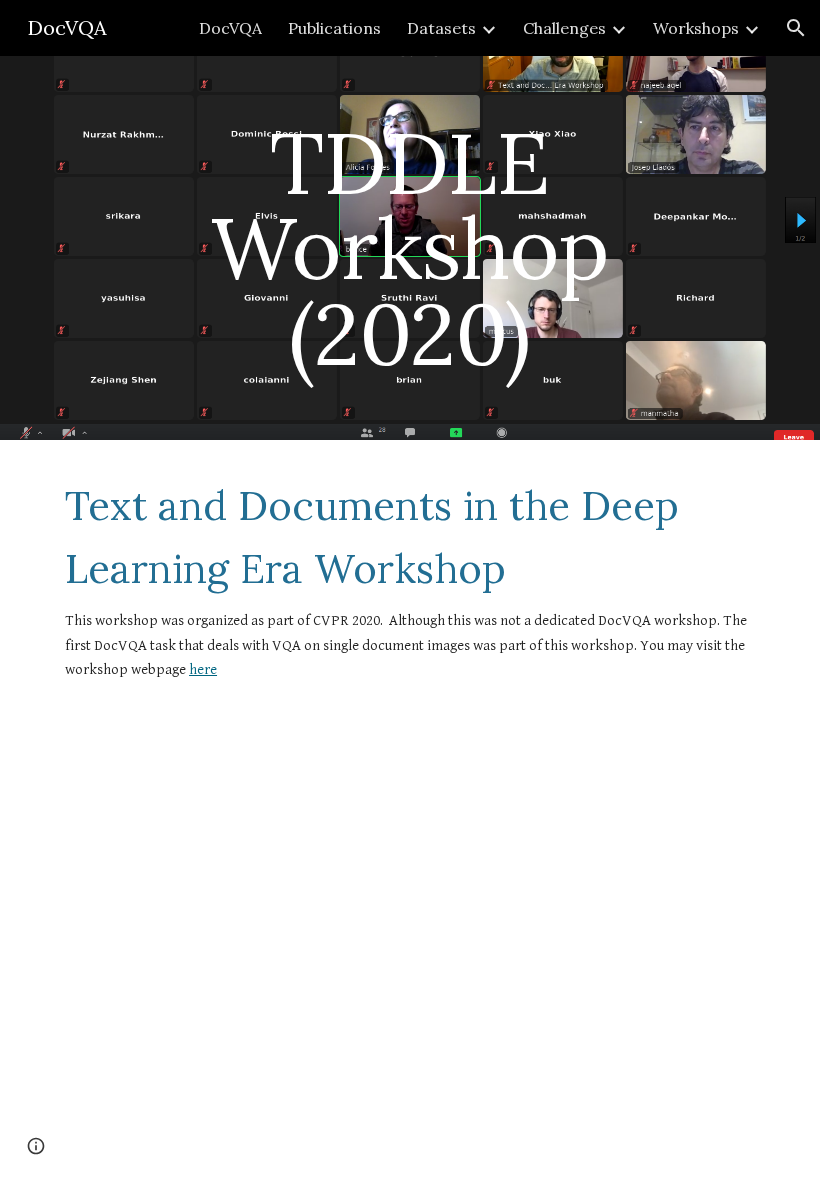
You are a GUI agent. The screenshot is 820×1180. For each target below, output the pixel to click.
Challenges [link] (564, 28)
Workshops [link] (696, 28)
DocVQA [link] (230, 28)
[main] (410, 248)
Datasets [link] (441, 28)
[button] (796, 28)
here (203, 669)
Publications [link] (334, 28)
